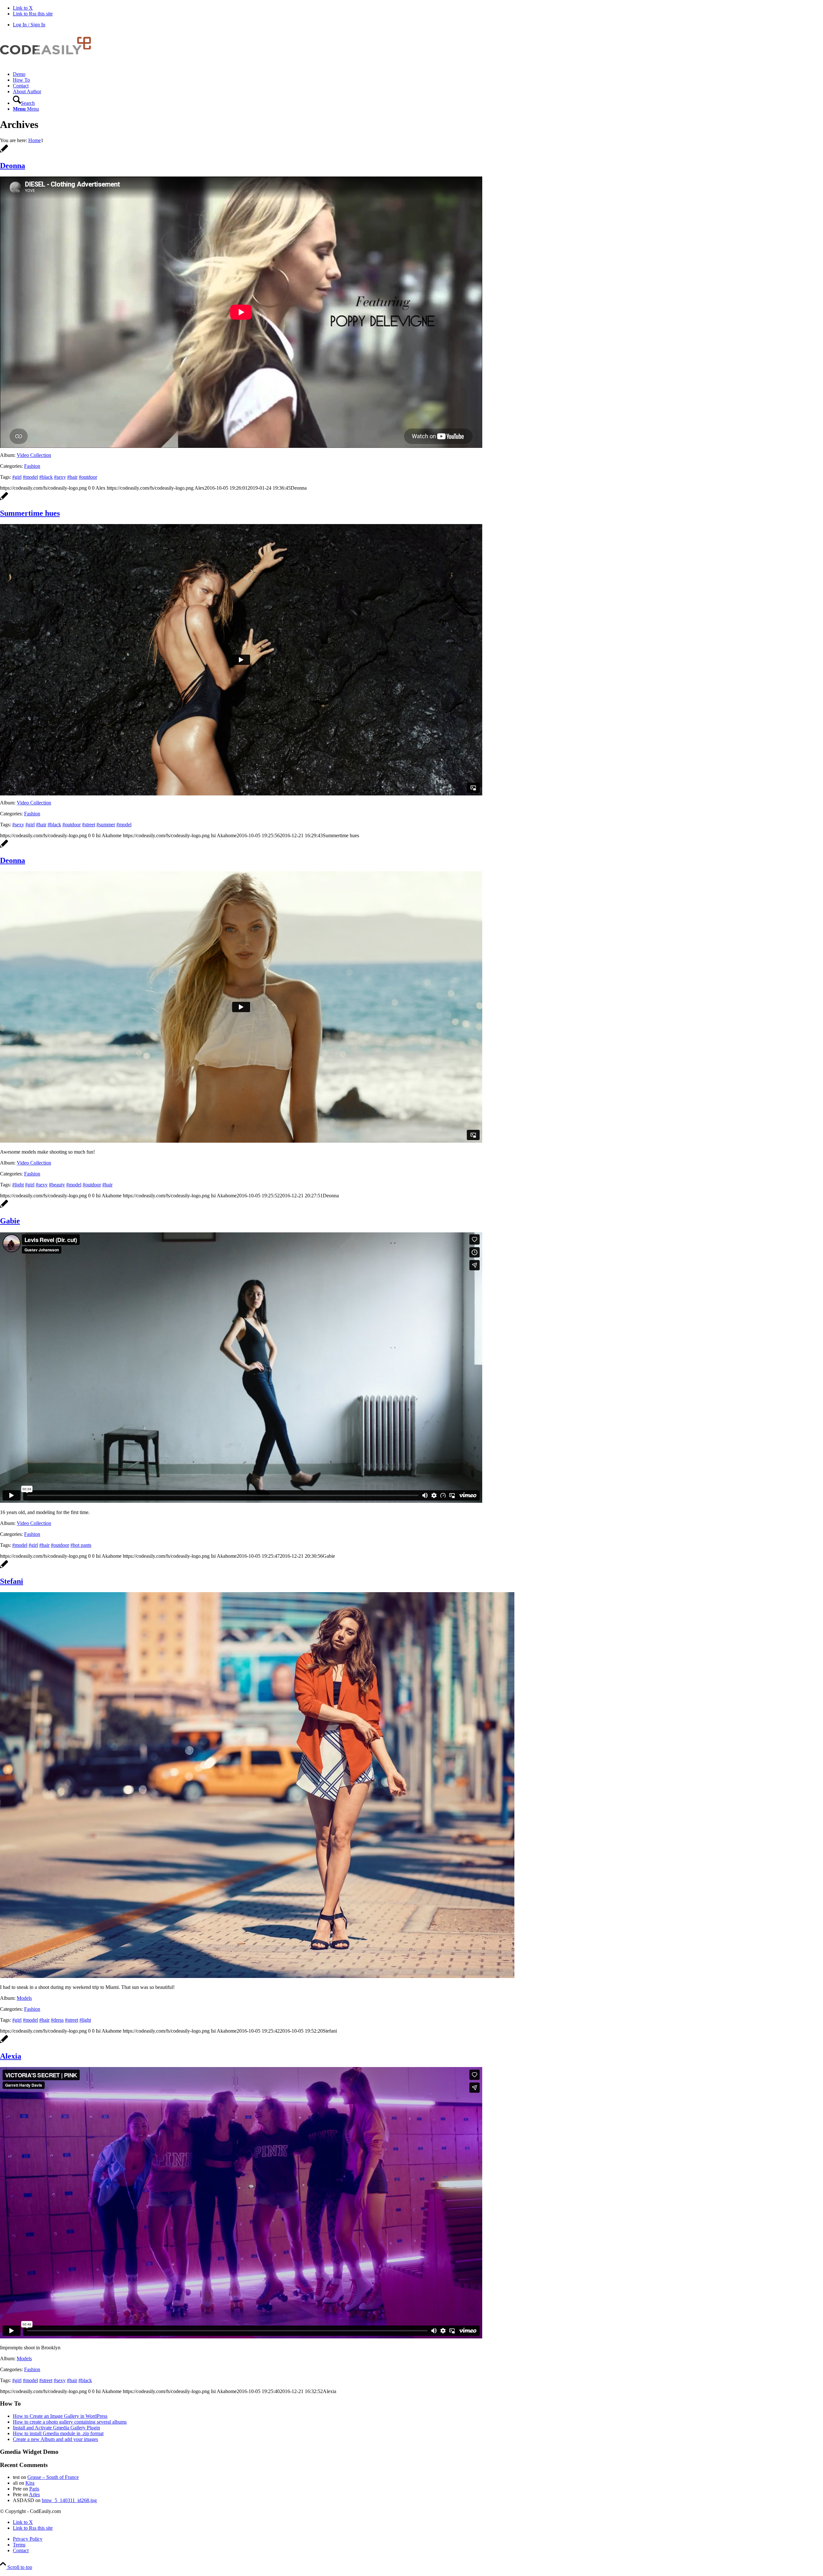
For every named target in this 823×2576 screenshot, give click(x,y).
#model (30, 477)
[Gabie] (4, 1207)
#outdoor (88, 477)
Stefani (12, 1581)
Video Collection (34, 455)
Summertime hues (30, 513)
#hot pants (81, 1545)
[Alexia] (4, 2042)
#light (18, 1185)
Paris (34, 2489)
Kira (30, 2483)
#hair (72, 477)
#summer (106, 825)
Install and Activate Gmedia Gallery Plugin (56, 2428)
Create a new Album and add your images (55, 2439)
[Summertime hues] (4, 499)
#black (46, 477)
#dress (57, 2020)
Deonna (13, 166)
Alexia (11, 2056)
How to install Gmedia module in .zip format (58, 2433)
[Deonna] (4, 152)
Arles (34, 2494)
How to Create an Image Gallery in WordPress (60, 2416)
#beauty (57, 1185)
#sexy (60, 477)
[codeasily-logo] (48, 63)
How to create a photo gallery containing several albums (70, 2422)
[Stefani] (4, 1568)
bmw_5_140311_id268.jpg (69, 2500)
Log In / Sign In (29, 25)
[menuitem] (418, 74)
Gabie (10, 1221)
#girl (17, 477)
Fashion (32, 466)
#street (89, 825)
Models (24, 1998)
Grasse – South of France (53, 2477)
